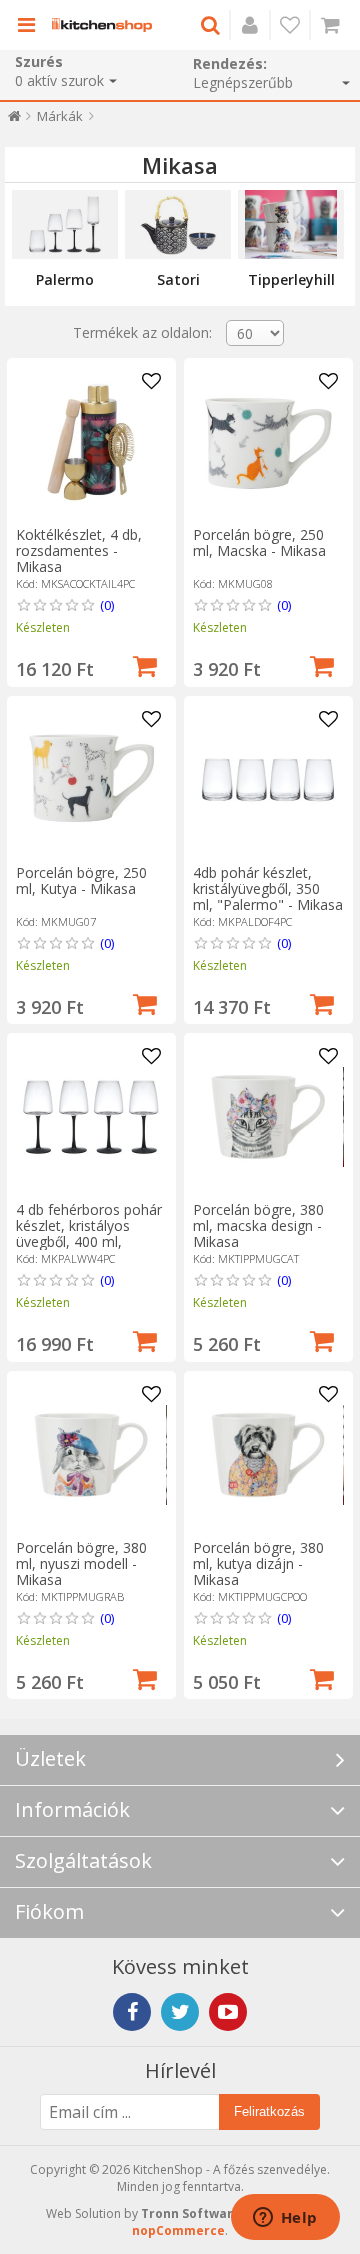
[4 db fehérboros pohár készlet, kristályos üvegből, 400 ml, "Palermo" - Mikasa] (91, 1117)
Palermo (65, 279)
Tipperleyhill (291, 279)
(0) (107, 605)
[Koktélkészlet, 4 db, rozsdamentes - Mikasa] (91, 442)
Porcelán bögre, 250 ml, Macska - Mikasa (259, 542)
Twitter (180, 2012)
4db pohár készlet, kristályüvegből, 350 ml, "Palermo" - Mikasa (268, 888)
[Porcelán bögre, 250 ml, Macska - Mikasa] (268, 442)
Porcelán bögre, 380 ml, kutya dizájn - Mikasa (258, 1563)
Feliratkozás (269, 2111)
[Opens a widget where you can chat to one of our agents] (285, 2219)
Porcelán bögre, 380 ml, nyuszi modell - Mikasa (81, 1563)
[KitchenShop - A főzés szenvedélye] (102, 25)
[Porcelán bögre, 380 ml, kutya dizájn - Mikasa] (268, 1455)
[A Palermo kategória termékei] (65, 224)
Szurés (39, 61)
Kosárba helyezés (145, 664)
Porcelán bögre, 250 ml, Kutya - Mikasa (81, 880)
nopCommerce (178, 2230)
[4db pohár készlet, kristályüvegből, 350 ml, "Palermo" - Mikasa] (268, 780)
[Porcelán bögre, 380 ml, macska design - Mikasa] (268, 1117)
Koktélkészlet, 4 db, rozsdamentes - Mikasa (79, 550)
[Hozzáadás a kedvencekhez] (152, 382)
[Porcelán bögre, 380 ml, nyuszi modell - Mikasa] (91, 1455)
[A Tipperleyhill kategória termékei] (291, 224)
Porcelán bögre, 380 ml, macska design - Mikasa (258, 1225)
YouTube (228, 2012)
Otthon (14, 120)
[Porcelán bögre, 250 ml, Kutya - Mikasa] (91, 780)
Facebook (132, 2012)
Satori (178, 279)
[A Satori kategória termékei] (178, 224)
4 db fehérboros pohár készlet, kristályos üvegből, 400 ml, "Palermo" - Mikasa (89, 1233)
